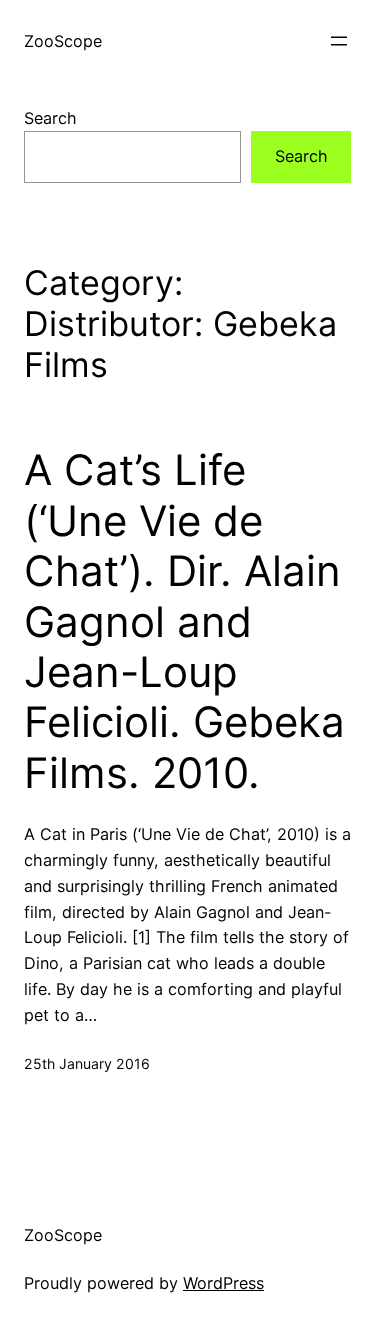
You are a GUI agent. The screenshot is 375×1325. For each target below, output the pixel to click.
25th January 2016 (87, 1063)
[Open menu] (339, 41)
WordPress (223, 1283)
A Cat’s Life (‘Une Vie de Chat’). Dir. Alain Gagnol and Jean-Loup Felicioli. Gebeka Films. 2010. (184, 621)
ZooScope (63, 41)
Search (50, 118)
